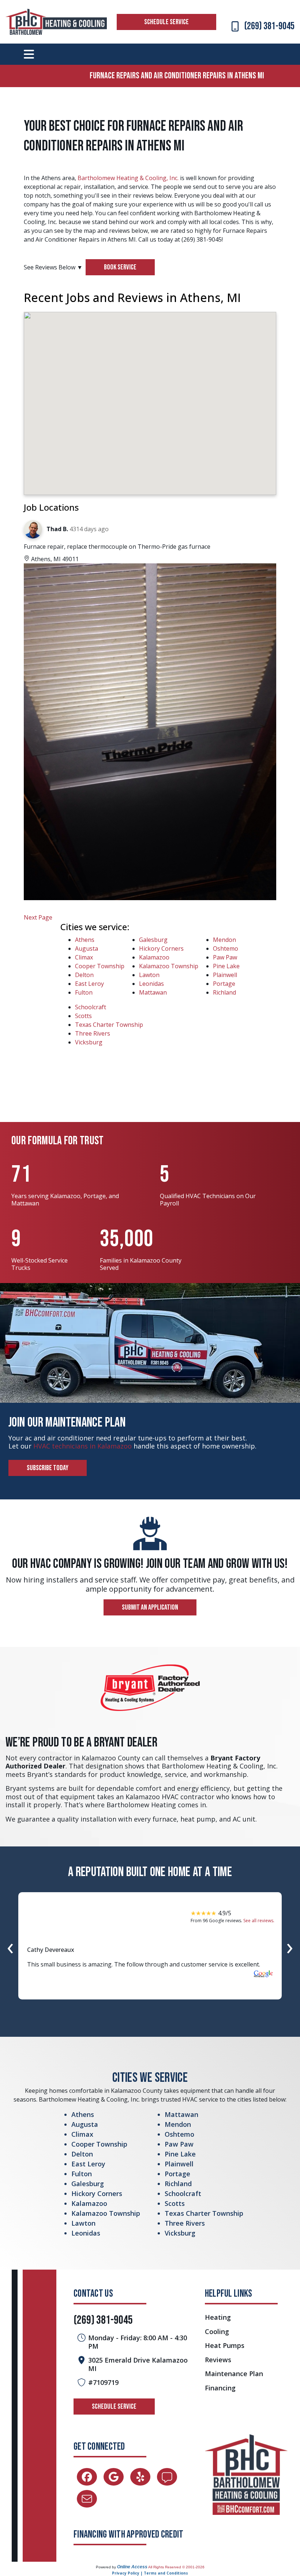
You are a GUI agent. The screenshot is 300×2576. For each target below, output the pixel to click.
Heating (218, 2317)
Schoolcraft (91, 1007)
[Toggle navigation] (29, 54)
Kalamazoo (154, 957)
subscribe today (48, 1468)
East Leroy (89, 984)
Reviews (218, 2360)
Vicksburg (89, 1042)
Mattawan (153, 992)
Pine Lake (226, 966)
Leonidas (151, 984)
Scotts (83, 1016)
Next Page (38, 917)
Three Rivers (93, 1033)
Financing (220, 2388)
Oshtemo (226, 948)
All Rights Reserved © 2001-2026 (176, 2567)
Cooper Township (100, 966)
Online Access (132, 2567)
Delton (84, 975)
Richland (224, 992)
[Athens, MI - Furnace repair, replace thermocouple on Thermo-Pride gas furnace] (150, 732)
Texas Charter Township (109, 1025)
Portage (224, 984)
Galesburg (153, 940)
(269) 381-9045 (269, 26)
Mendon (224, 940)
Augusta (87, 948)
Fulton (84, 992)
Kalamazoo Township (169, 966)
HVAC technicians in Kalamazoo (82, 1446)
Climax (84, 957)
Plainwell (225, 975)
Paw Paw (225, 957)
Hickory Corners (161, 948)
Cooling (217, 2332)
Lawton (149, 975)
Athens (85, 940)
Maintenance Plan (234, 2374)
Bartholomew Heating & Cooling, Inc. (128, 178)
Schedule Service (166, 22)
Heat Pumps (225, 2346)
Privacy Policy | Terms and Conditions (150, 2573)
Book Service (120, 267)
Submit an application (150, 1607)
